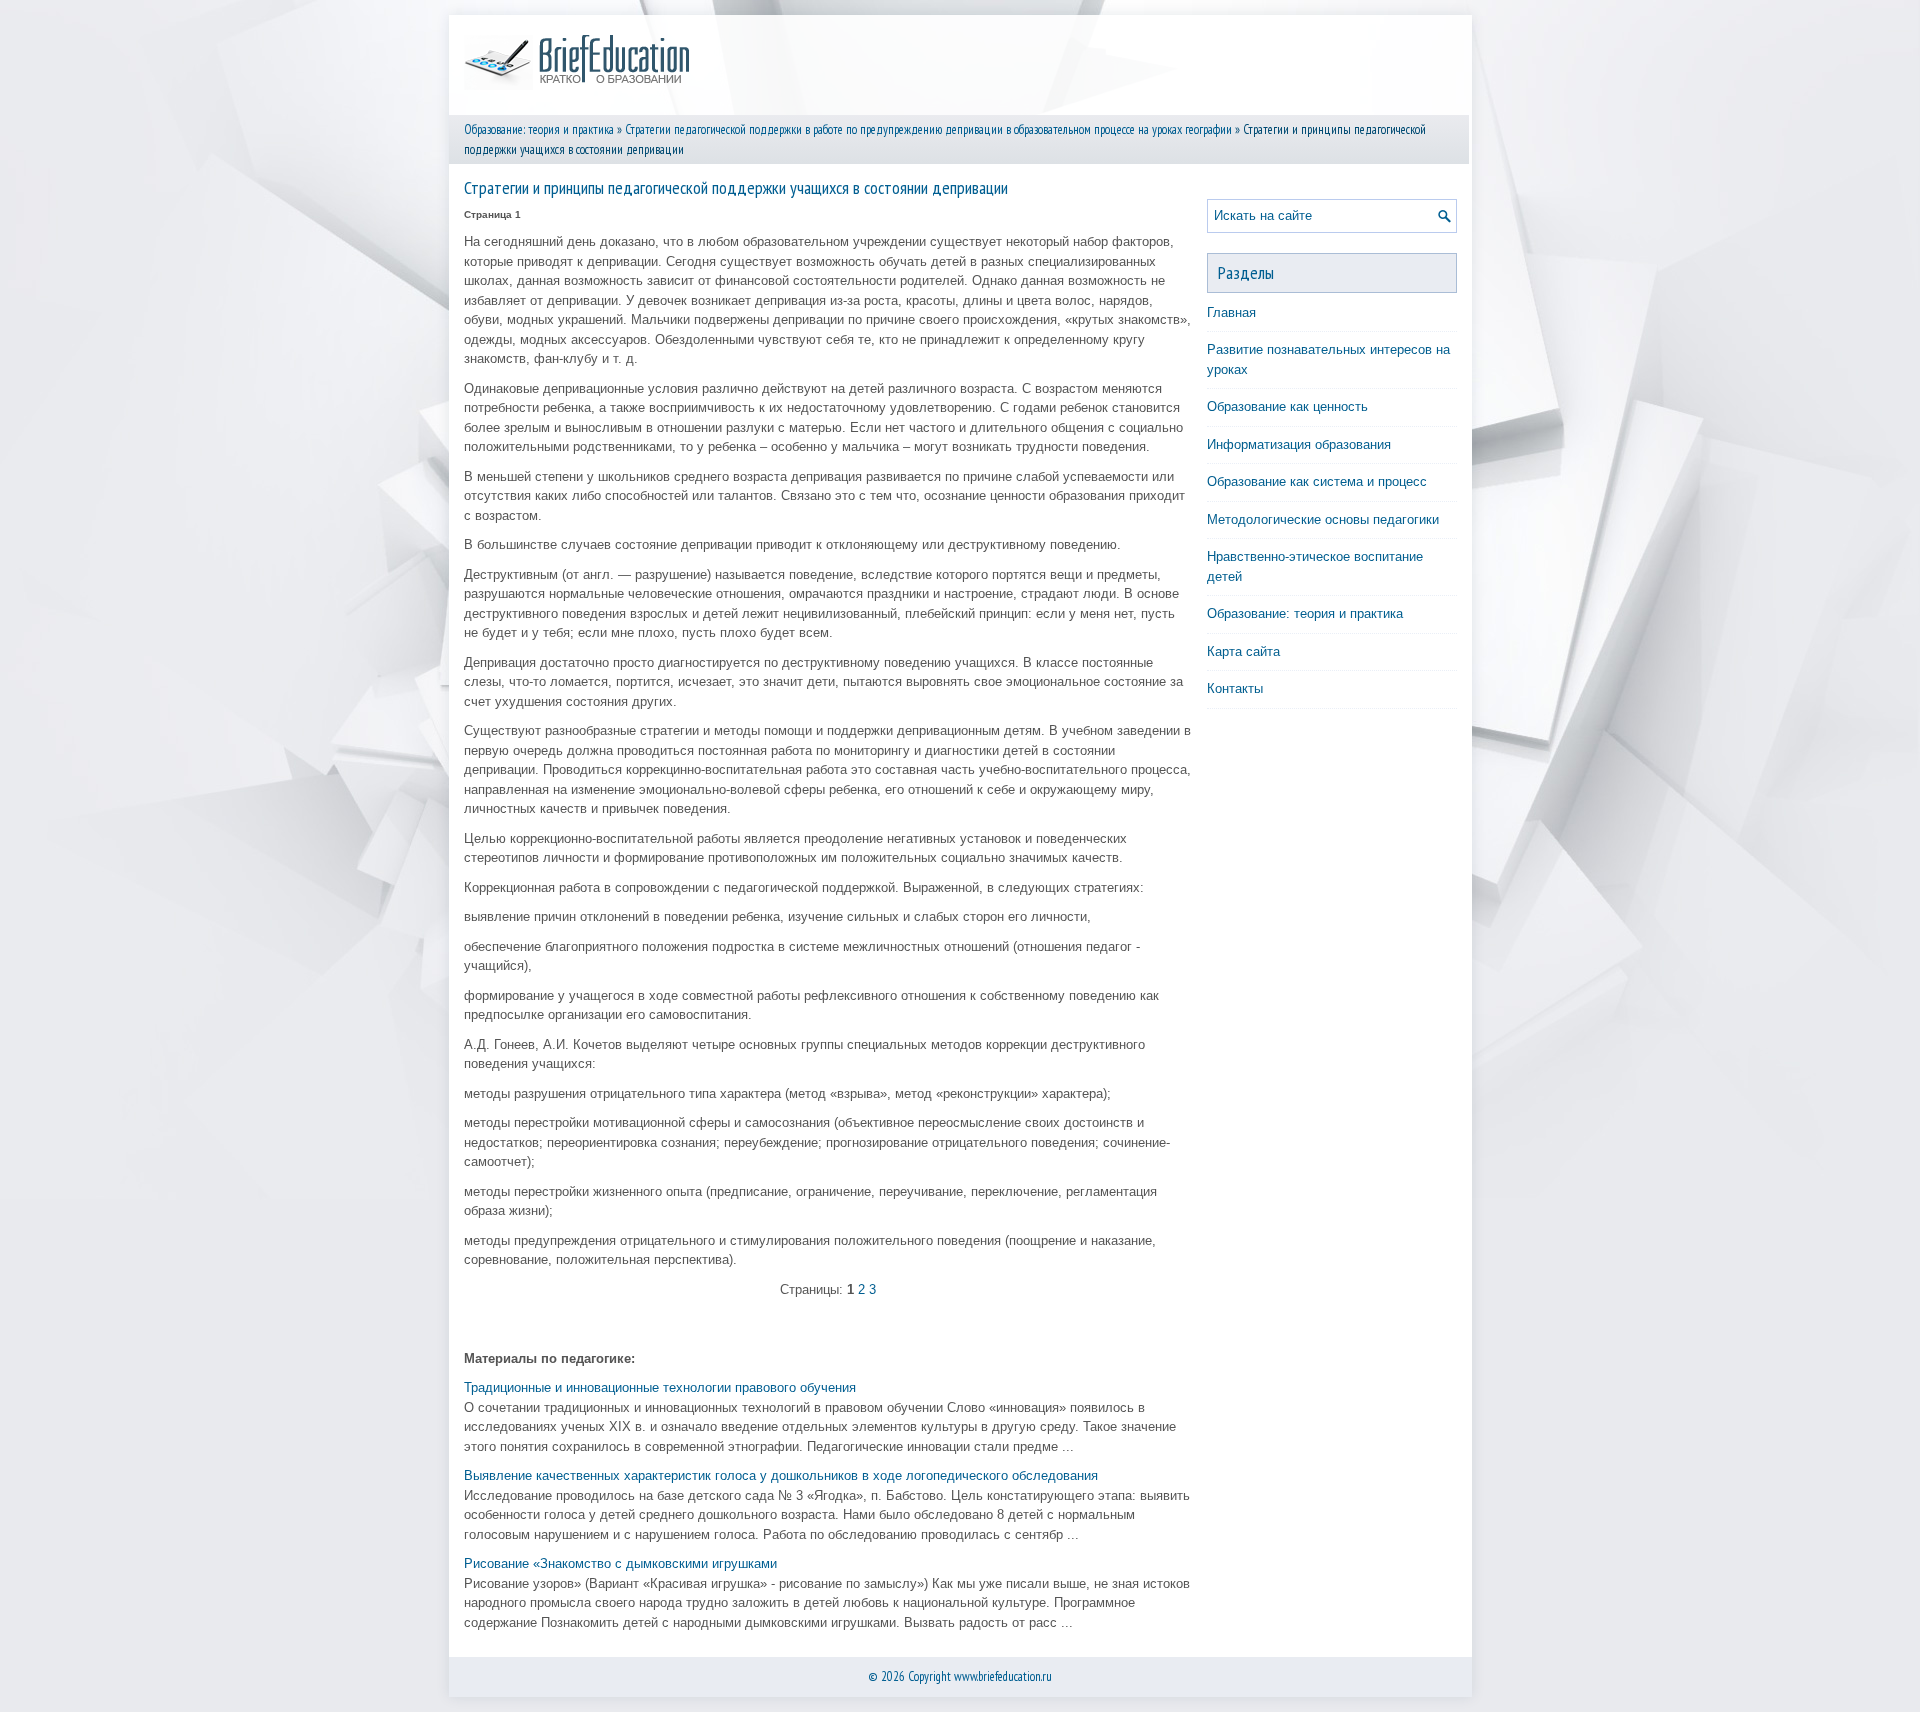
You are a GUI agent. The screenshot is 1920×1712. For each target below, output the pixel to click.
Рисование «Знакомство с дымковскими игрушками (620, 1563)
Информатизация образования (1299, 444)
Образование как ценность (1287, 406)
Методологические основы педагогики (1323, 519)
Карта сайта (1243, 651)
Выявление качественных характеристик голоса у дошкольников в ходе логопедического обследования (781, 1475)
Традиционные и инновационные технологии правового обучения (660, 1387)
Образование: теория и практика (539, 129)
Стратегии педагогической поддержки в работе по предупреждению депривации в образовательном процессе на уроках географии (928, 129)
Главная (1231, 312)
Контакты (1235, 688)
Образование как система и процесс (1317, 481)
